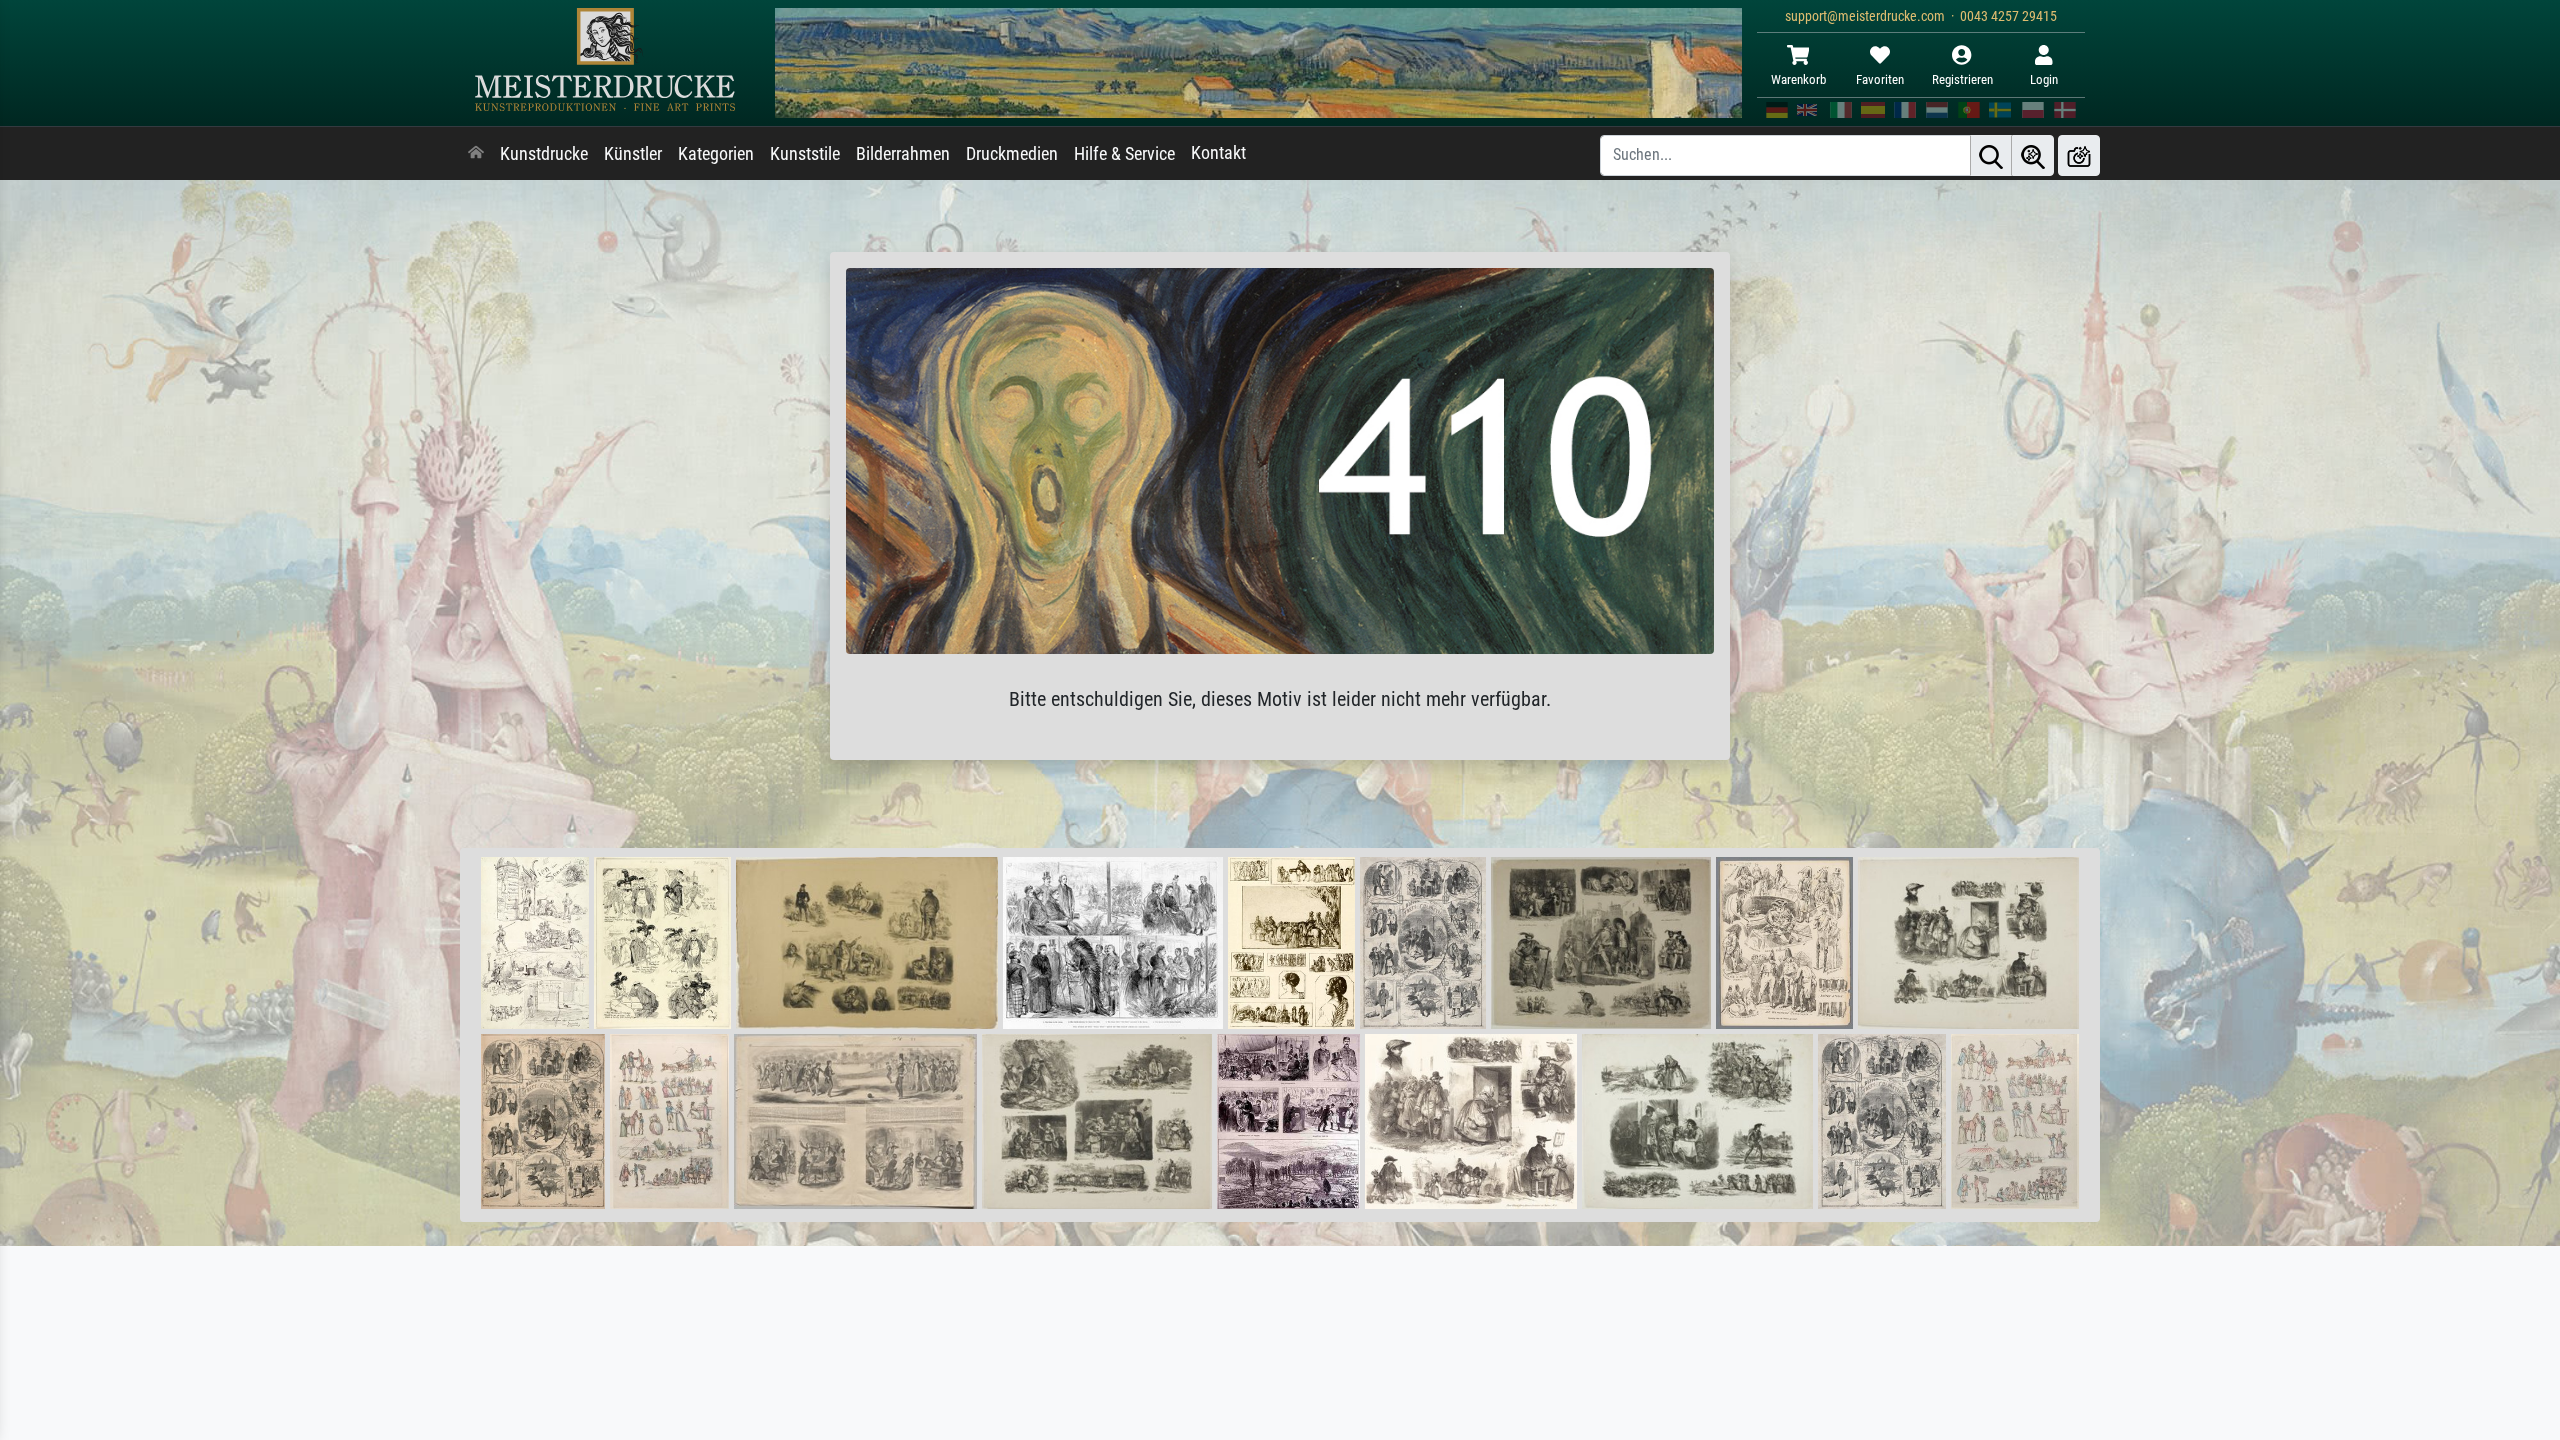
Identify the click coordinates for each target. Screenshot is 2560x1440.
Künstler (633, 154)
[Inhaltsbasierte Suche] (2033, 155)
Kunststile (805, 154)
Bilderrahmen (903, 154)
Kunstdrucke (544, 154)
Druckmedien (1012, 154)
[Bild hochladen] (2079, 155)
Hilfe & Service (1124, 154)
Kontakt (1218, 153)
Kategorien (716, 154)
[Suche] (1991, 155)
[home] (476, 154)
